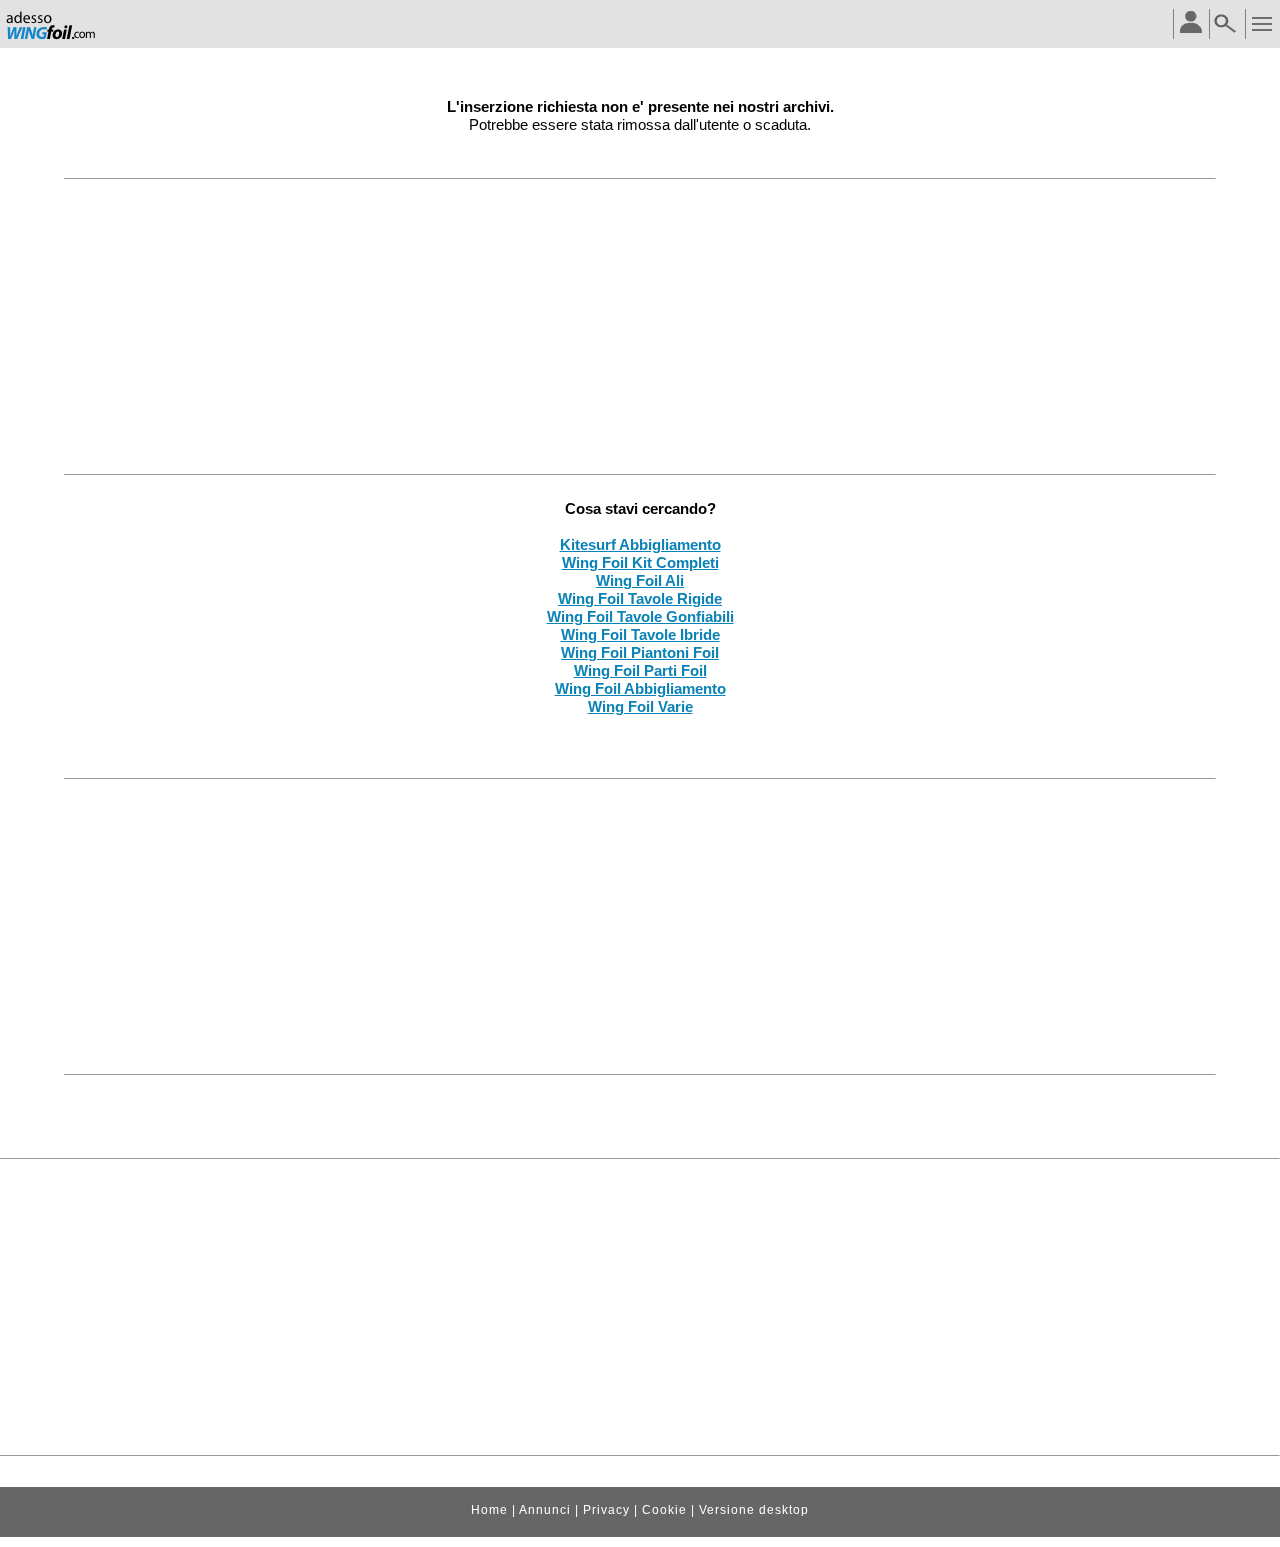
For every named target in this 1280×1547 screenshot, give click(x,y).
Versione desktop (754, 1510)
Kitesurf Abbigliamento (640, 544)
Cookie (664, 1510)
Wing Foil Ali (640, 580)
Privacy (606, 1510)
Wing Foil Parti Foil (640, 670)
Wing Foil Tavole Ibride (640, 634)
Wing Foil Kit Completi (640, 562)
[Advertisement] (640, 326)
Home (489, 1510)
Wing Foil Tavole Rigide (640, 598)
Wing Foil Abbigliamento (640, 688)
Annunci (545, 1510)
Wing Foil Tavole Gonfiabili (640, 616)
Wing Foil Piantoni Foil (640, 652)
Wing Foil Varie (640, 706)
